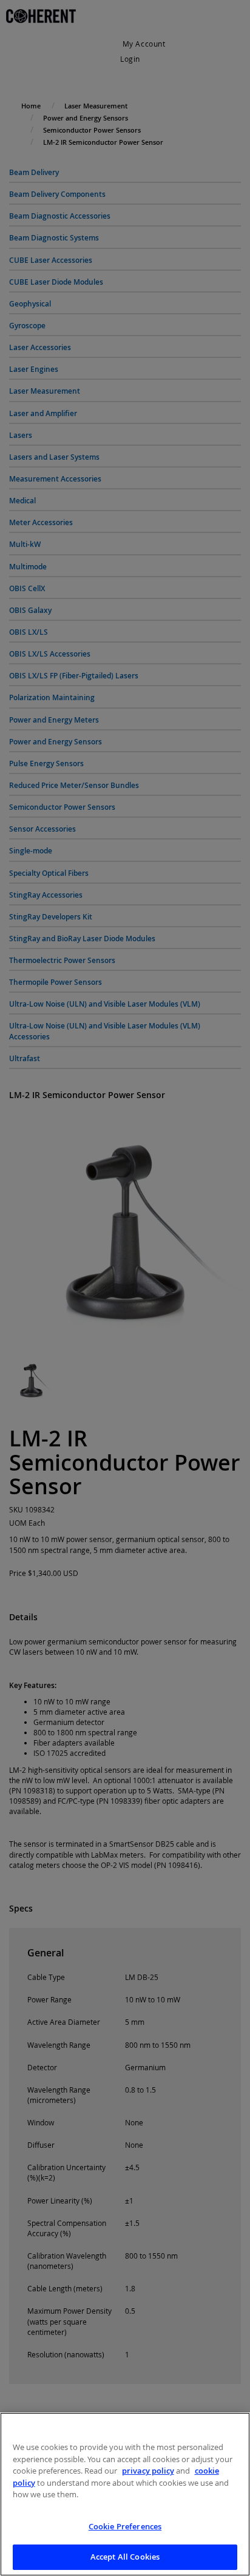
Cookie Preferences (125, 2526)
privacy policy (148, 2471)
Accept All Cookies (125, 2557)
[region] (125, 2494)
